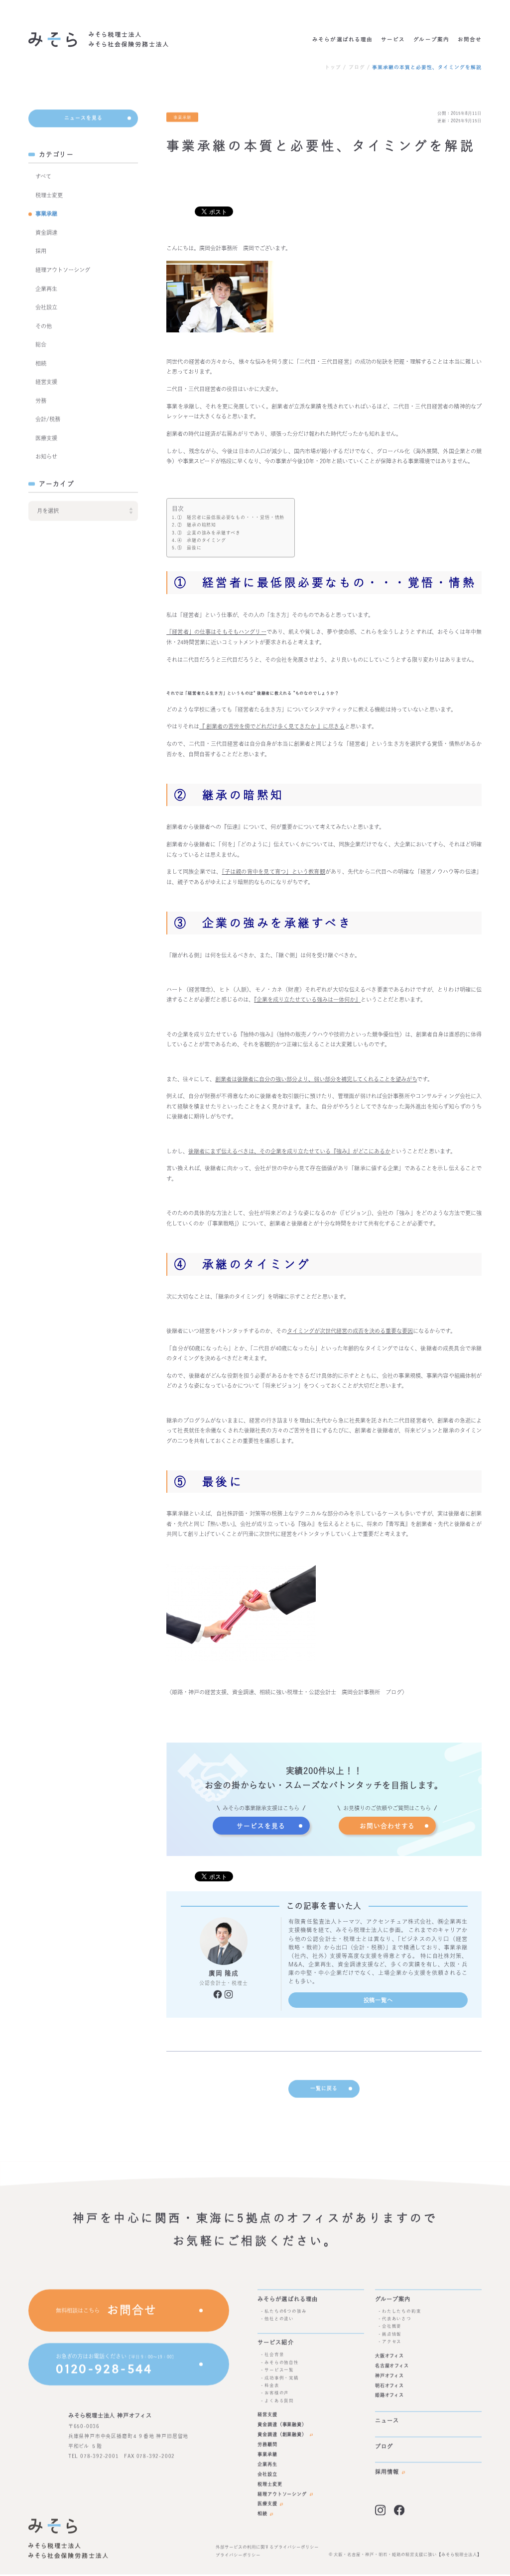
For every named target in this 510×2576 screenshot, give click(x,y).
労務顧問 (267, 2444)
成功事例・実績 (282, 2378)
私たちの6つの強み (286, 2311)
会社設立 (46, 308)
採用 (41, 252)
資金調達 (46, 233)
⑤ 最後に (189, 548)
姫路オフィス (390, 2396)
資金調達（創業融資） (282, 2434)
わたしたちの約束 (402, 2311)
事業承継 (46, 214)
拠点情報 (392, 2334)
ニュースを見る (83, 118)
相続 (41, 363)
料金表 (272, 2385)
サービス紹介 (276, 2343)
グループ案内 (431, 39)
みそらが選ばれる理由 (342, 39)
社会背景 (274, 2355)
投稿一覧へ (378, 2000)
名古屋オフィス (392, 2366)
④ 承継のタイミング (201, 540)
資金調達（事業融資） (282, 2425)
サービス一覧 (279, 2370)
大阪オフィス (390, 2356)
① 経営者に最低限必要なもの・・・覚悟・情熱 (231, 517)
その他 (44, 326)
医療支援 (46, 438)
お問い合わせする (387, 1826)
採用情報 (387, 2472)
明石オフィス (390, 2386)
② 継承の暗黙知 (197, 525)
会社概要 (392, 2326)
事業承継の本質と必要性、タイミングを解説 (427, 67)
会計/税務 (48, 420)
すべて (43, 177)
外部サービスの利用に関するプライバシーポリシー (267, 2547)
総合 (41, 345)
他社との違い (279, 2318)
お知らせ (46, 457)
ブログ (357, 67)
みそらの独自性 (282, 2362)
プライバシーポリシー (238, 2555)
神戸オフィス (390, 2376)
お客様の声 (277, 2393)
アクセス (392, 2342)
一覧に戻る (324, 2088)
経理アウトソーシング (63, 270)
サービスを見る (261, 1826)
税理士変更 (49, 195)
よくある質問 (279, 2401)
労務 (41, 401)
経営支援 (46, 382)
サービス (393, 39)
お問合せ (470, 39)
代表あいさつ (397, 2318)
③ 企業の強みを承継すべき (209, 533)
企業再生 (46, 289)
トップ (333, 67)
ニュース (387, 2421)
